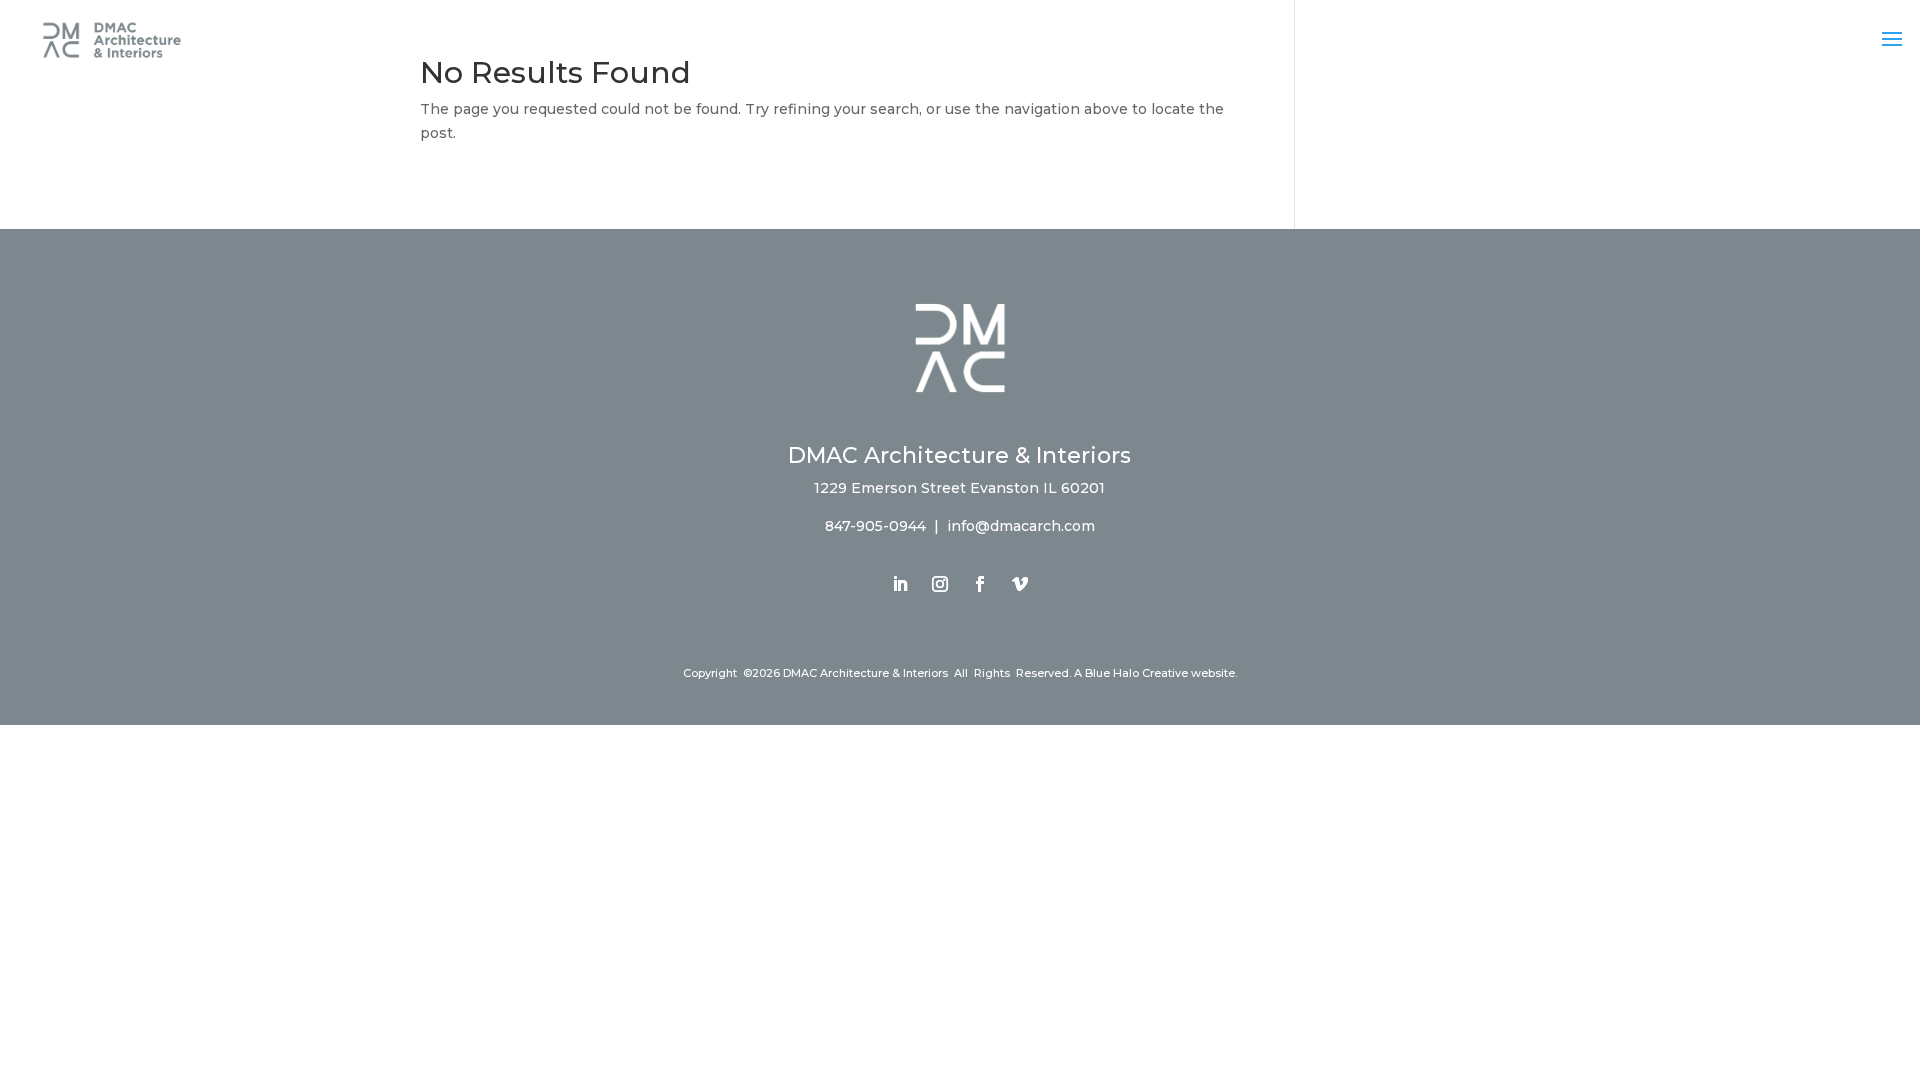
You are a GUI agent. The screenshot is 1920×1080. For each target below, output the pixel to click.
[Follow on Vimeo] (1020, 584)
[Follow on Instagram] (940, 584)
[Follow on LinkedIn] (900, 584)
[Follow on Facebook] (980, 584)
